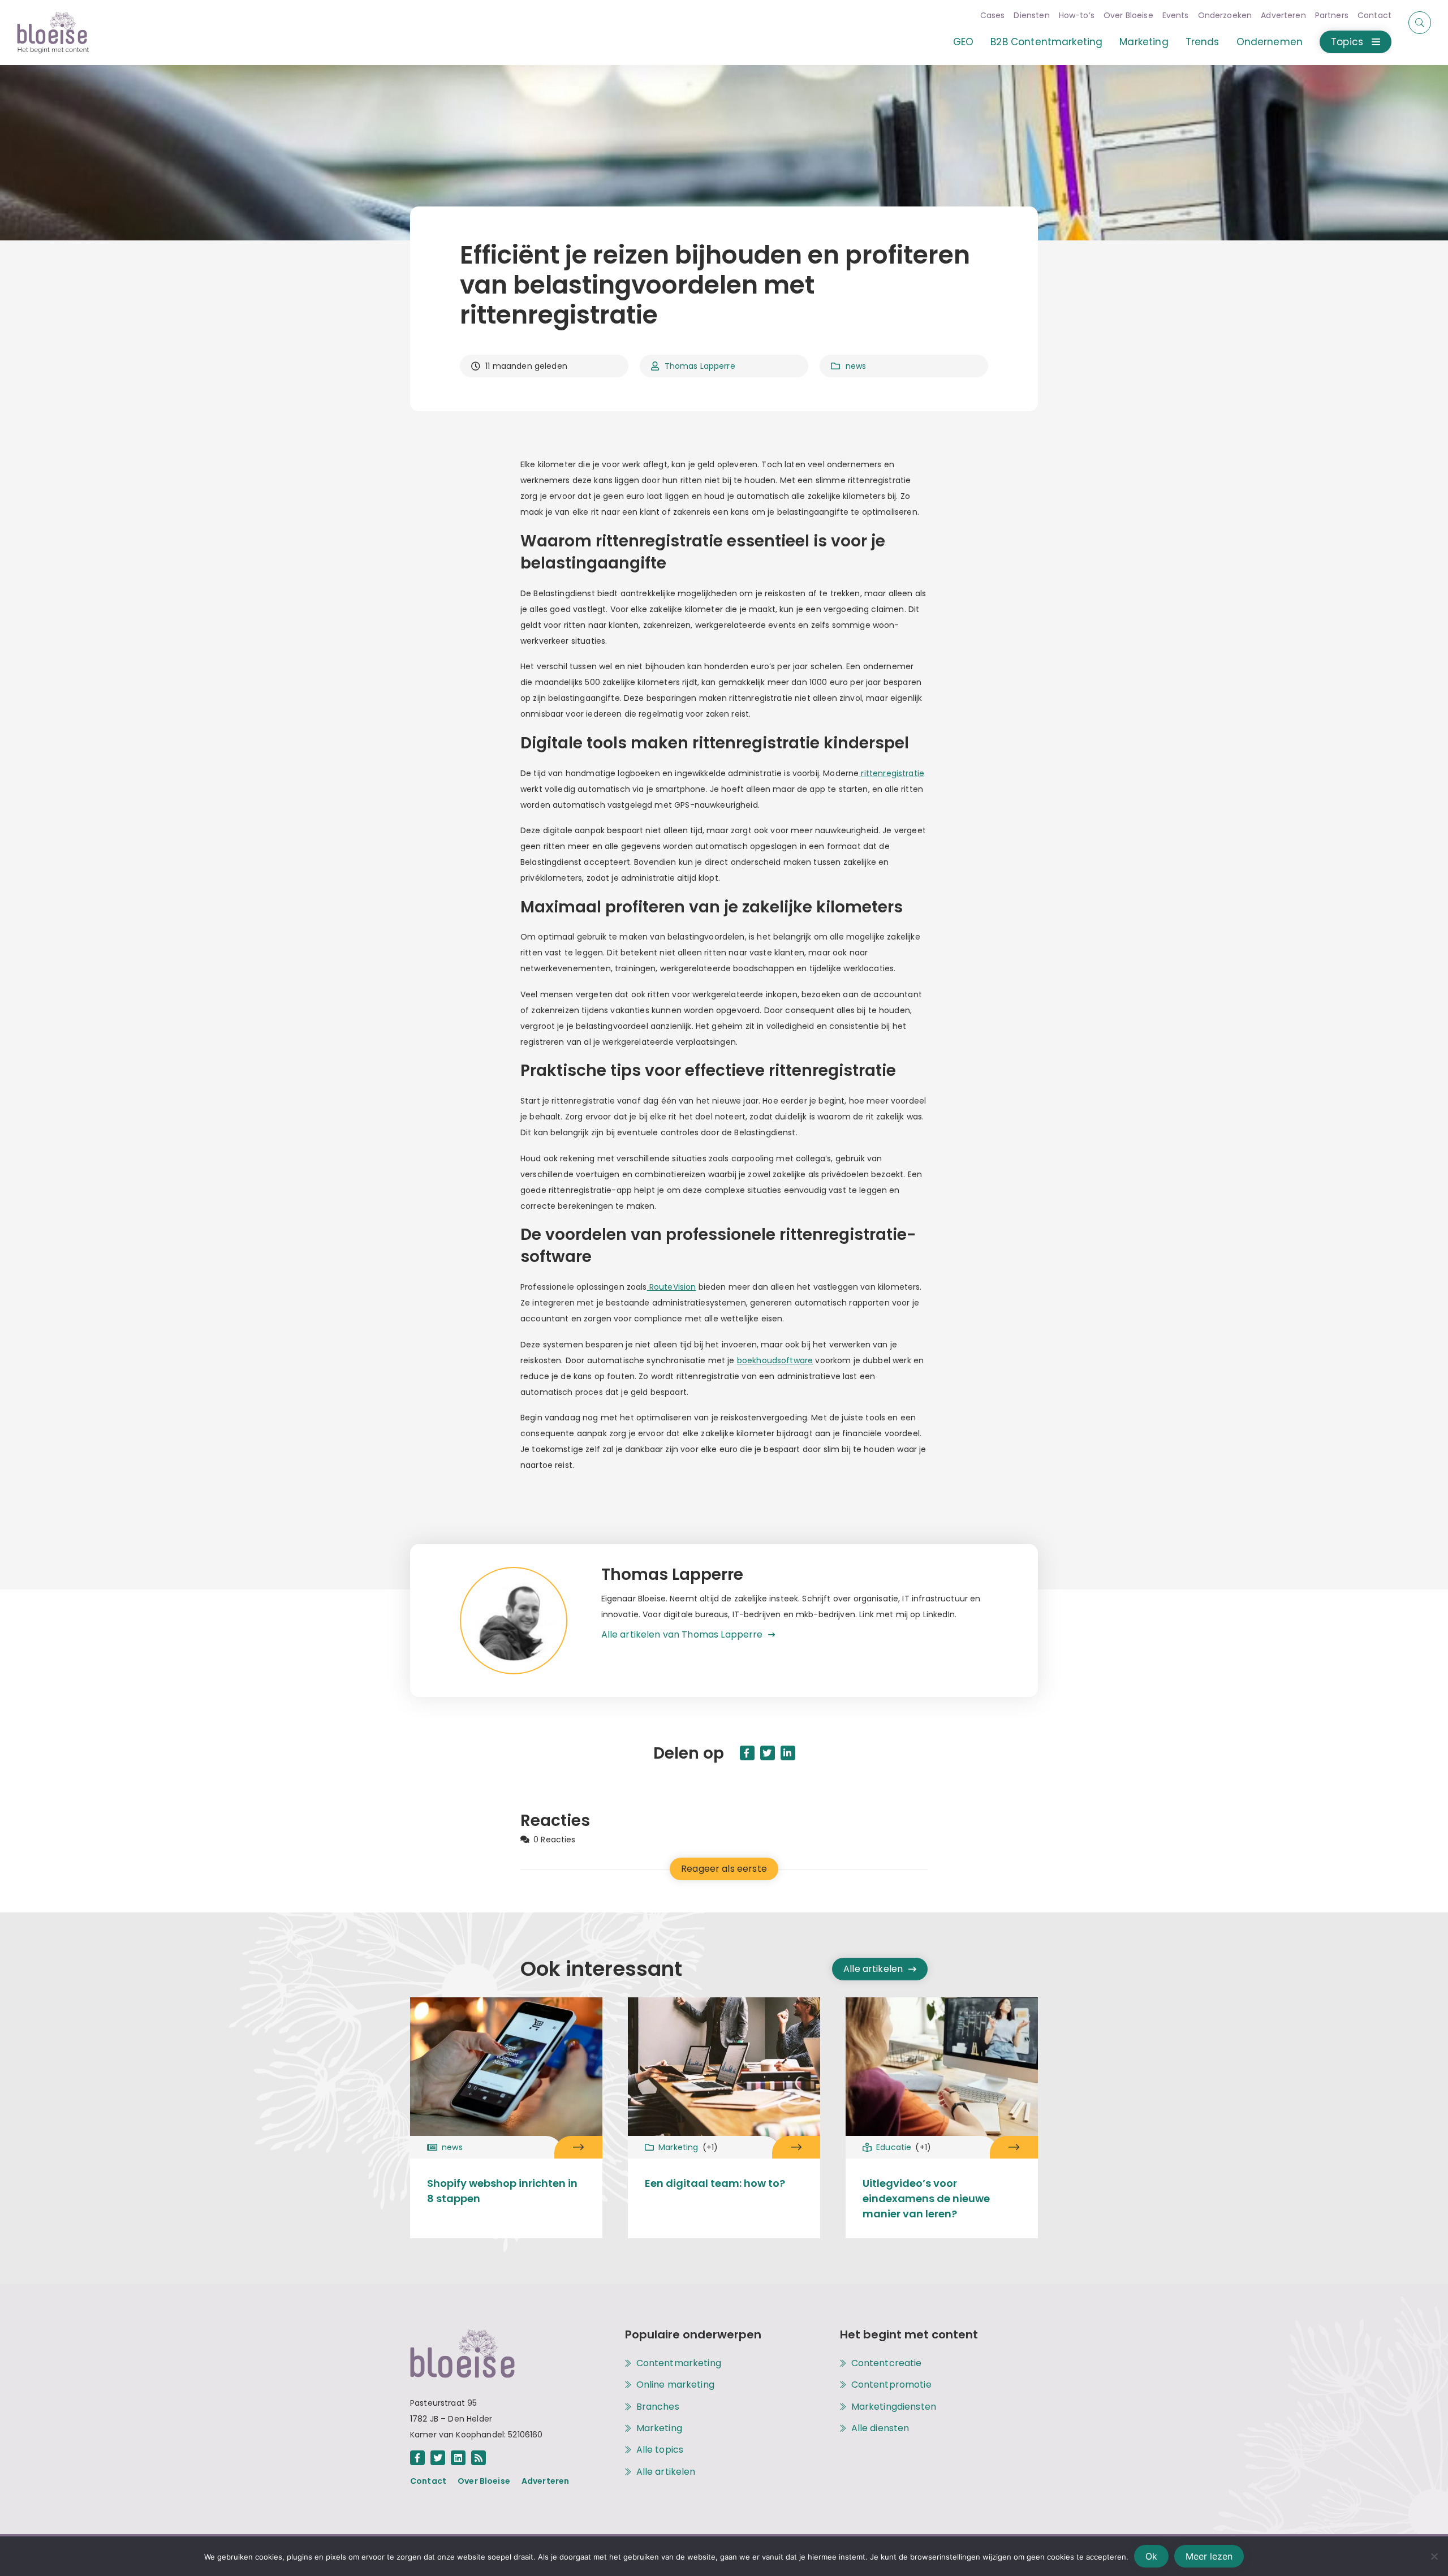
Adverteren (1283, 15)
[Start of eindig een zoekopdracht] (1420, 23)
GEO (963, 42)
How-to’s (1077, 15)
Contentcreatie (887, 2363)
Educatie (904, 2147)
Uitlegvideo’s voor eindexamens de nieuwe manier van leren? (926, 2198)
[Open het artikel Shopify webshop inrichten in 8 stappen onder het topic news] (578, 2147)
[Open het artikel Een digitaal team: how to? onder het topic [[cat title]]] (724, 2069)
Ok (1151, 2556)
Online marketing (675, 2385)
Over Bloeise (1128, 15)
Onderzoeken (1225, 15)
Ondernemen (1270, 42)
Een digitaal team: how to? (715, 2183)
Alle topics (660, 2450)
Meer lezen (1209, 2556)
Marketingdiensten (894, 2407)
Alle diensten (880, 2428)
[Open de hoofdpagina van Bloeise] (53, 33)
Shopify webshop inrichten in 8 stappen (502, 2191)
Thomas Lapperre (700, 366)
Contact (1374, 15)
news (856, 366)
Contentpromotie (891, 2385)
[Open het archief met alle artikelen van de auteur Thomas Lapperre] (531, 1621)
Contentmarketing (679, 2363)
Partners (1332, 15)
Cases (993, 15)
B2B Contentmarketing (1046, 42)
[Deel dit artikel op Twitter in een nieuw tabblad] (768, 1753)
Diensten (1031, 15)
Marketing (1144, 42)
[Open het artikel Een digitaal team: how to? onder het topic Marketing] (796, 2147)
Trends (1203, 42)
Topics (1347, 42)
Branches (658, 2407)
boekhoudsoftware (775, 1360)
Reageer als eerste (724, 1869)
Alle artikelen (873, 1969)
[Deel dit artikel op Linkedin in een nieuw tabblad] (788, 1753)
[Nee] (1434, 2556)
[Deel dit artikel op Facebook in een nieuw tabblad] (747, 1753)
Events (1176, 15)
